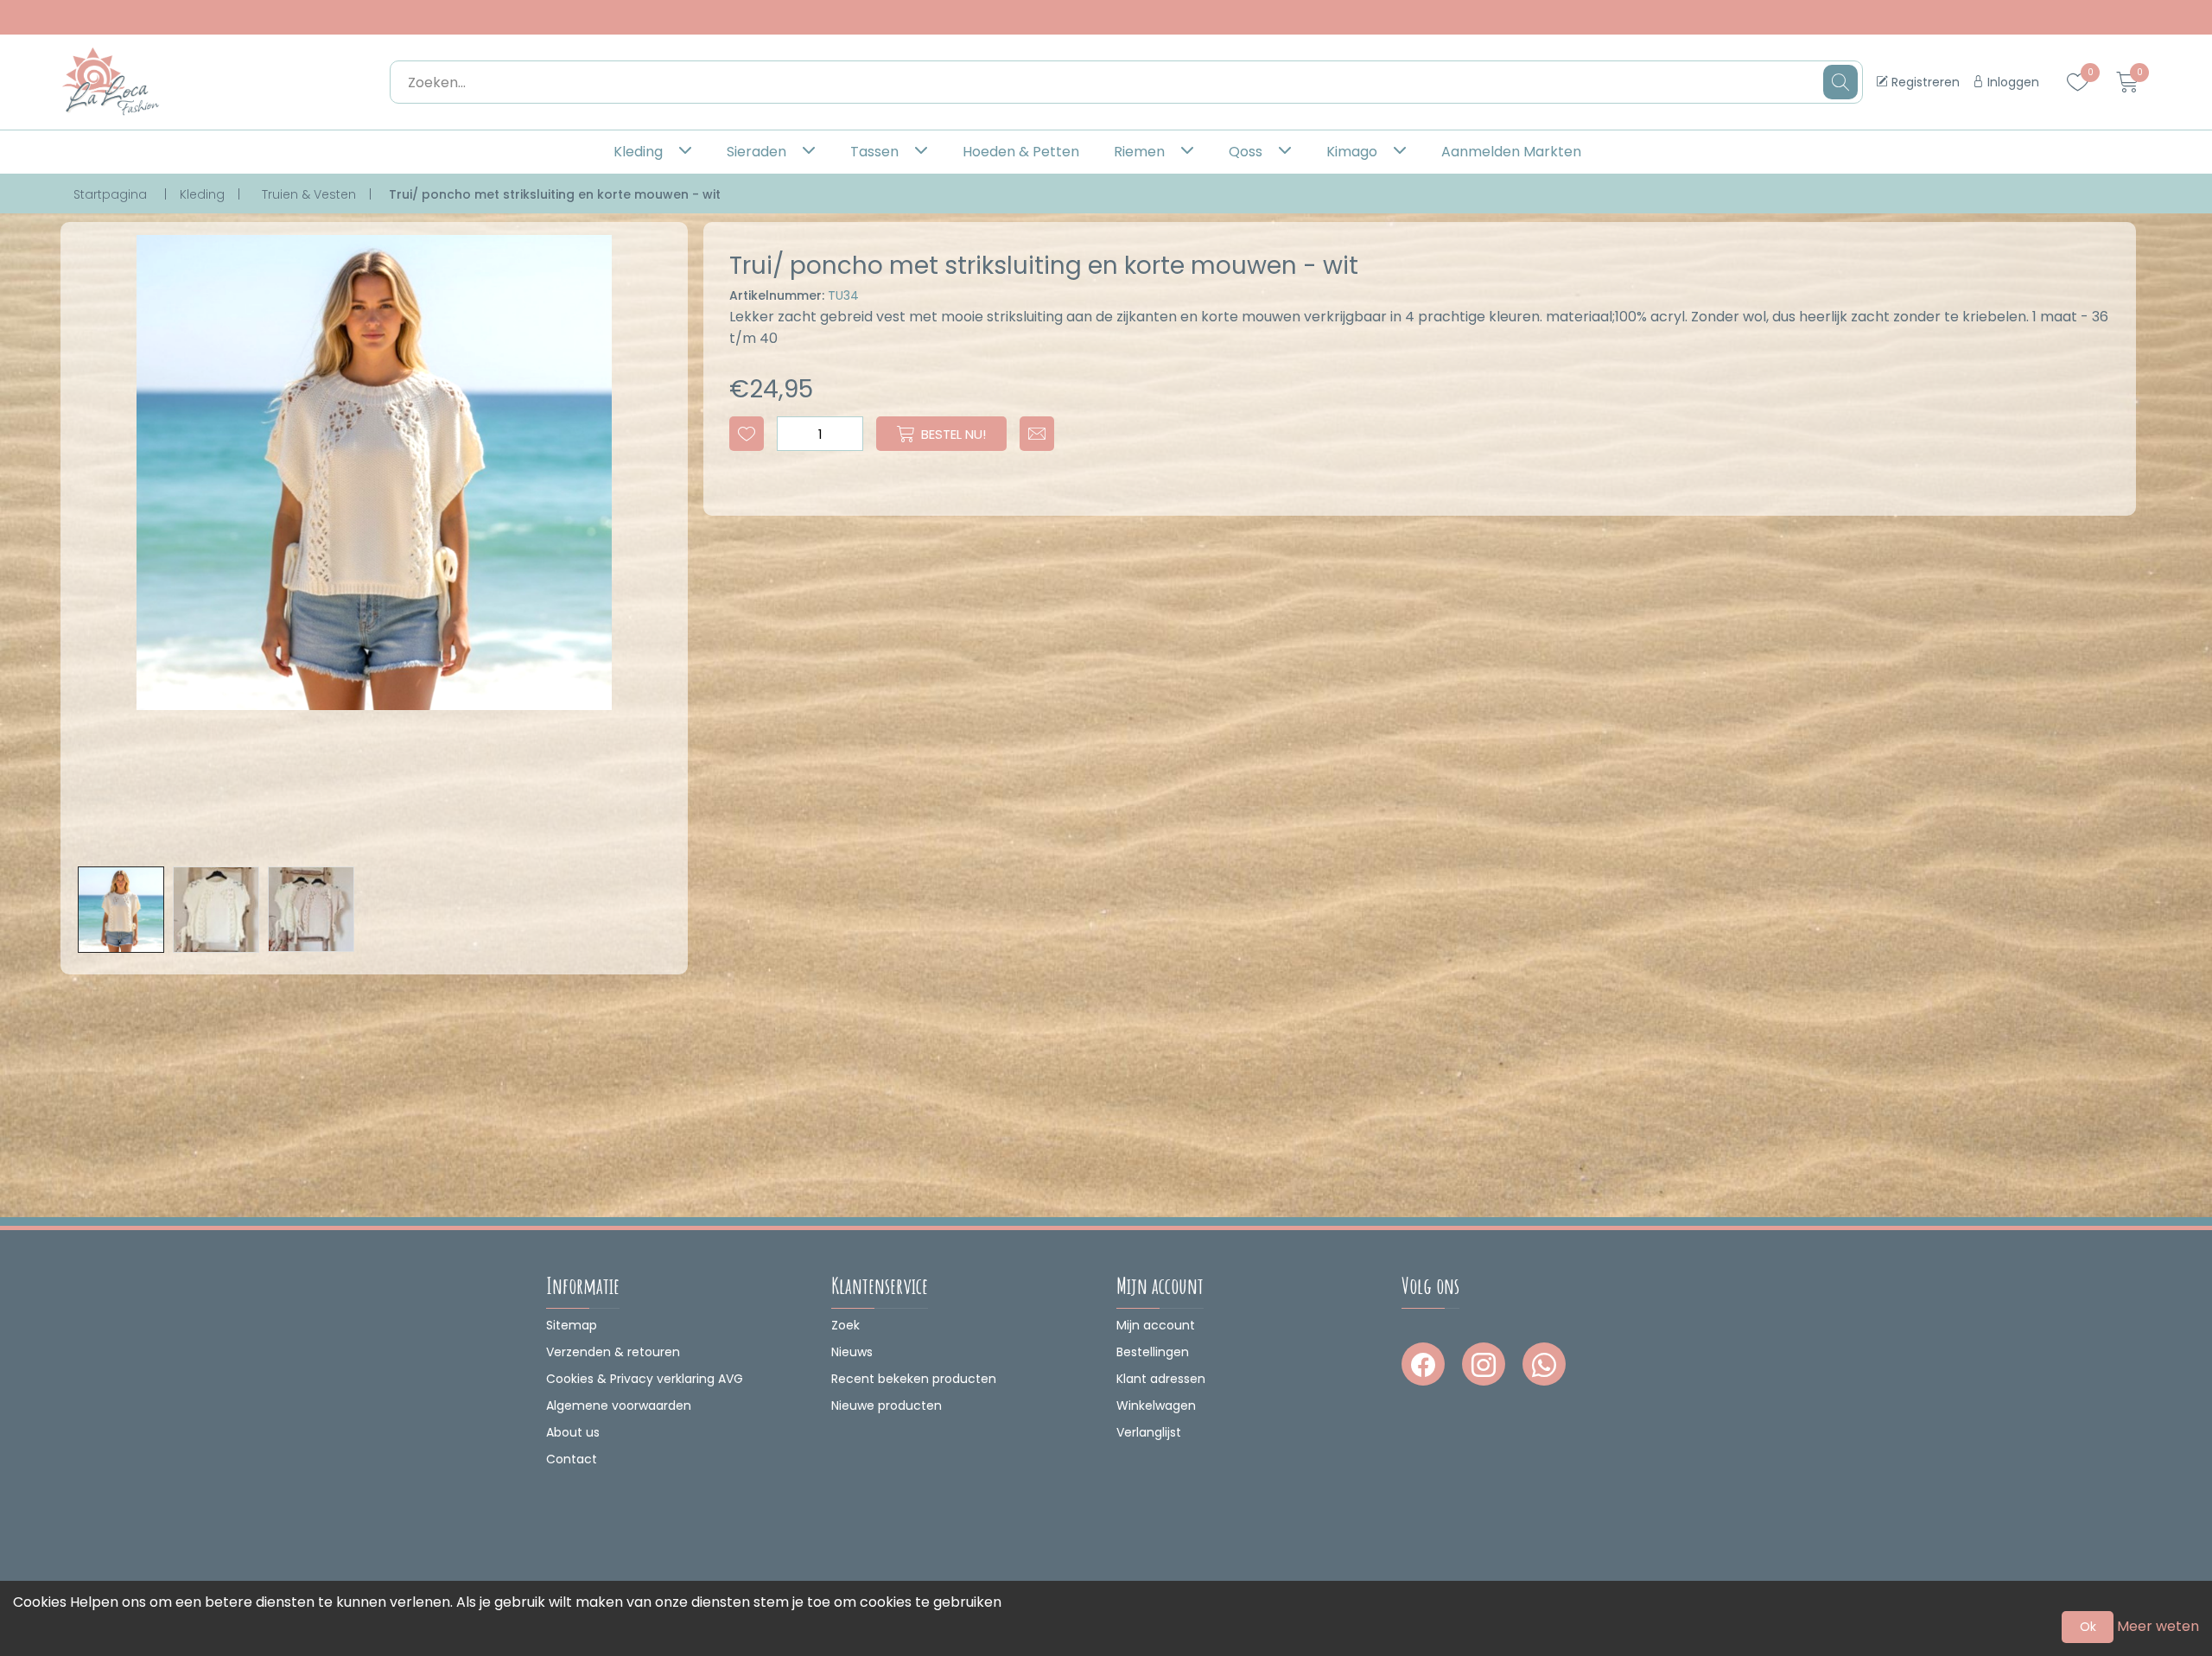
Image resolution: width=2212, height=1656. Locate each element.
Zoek (845, 1325)
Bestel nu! (953, 434)
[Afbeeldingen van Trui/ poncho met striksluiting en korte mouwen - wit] (121, 910)
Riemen (1139, 152)
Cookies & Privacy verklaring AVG (645, 1379)
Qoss (1246, 152)
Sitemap (572, 1325)
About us (573, 1432)
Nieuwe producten (887, 1405)
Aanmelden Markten (1511, 152)
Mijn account (1156, 1325)
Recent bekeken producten (914, 1379)
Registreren (1924, 82)
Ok (2088, 1627)
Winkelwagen (1156, 1405)
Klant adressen (1161, 1379)
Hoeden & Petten (1021, 152)
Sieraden (756, 152)
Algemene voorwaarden (619, 1405)
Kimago (1352, 152)
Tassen (874, 152)
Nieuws (852, 1352)
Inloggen (2012, 82)
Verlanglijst (1149, 1432)
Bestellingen (1153, 1352)
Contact (572, 1459)
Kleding (638, 152)
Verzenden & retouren (613, 1352)
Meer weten (2158, 1626)
